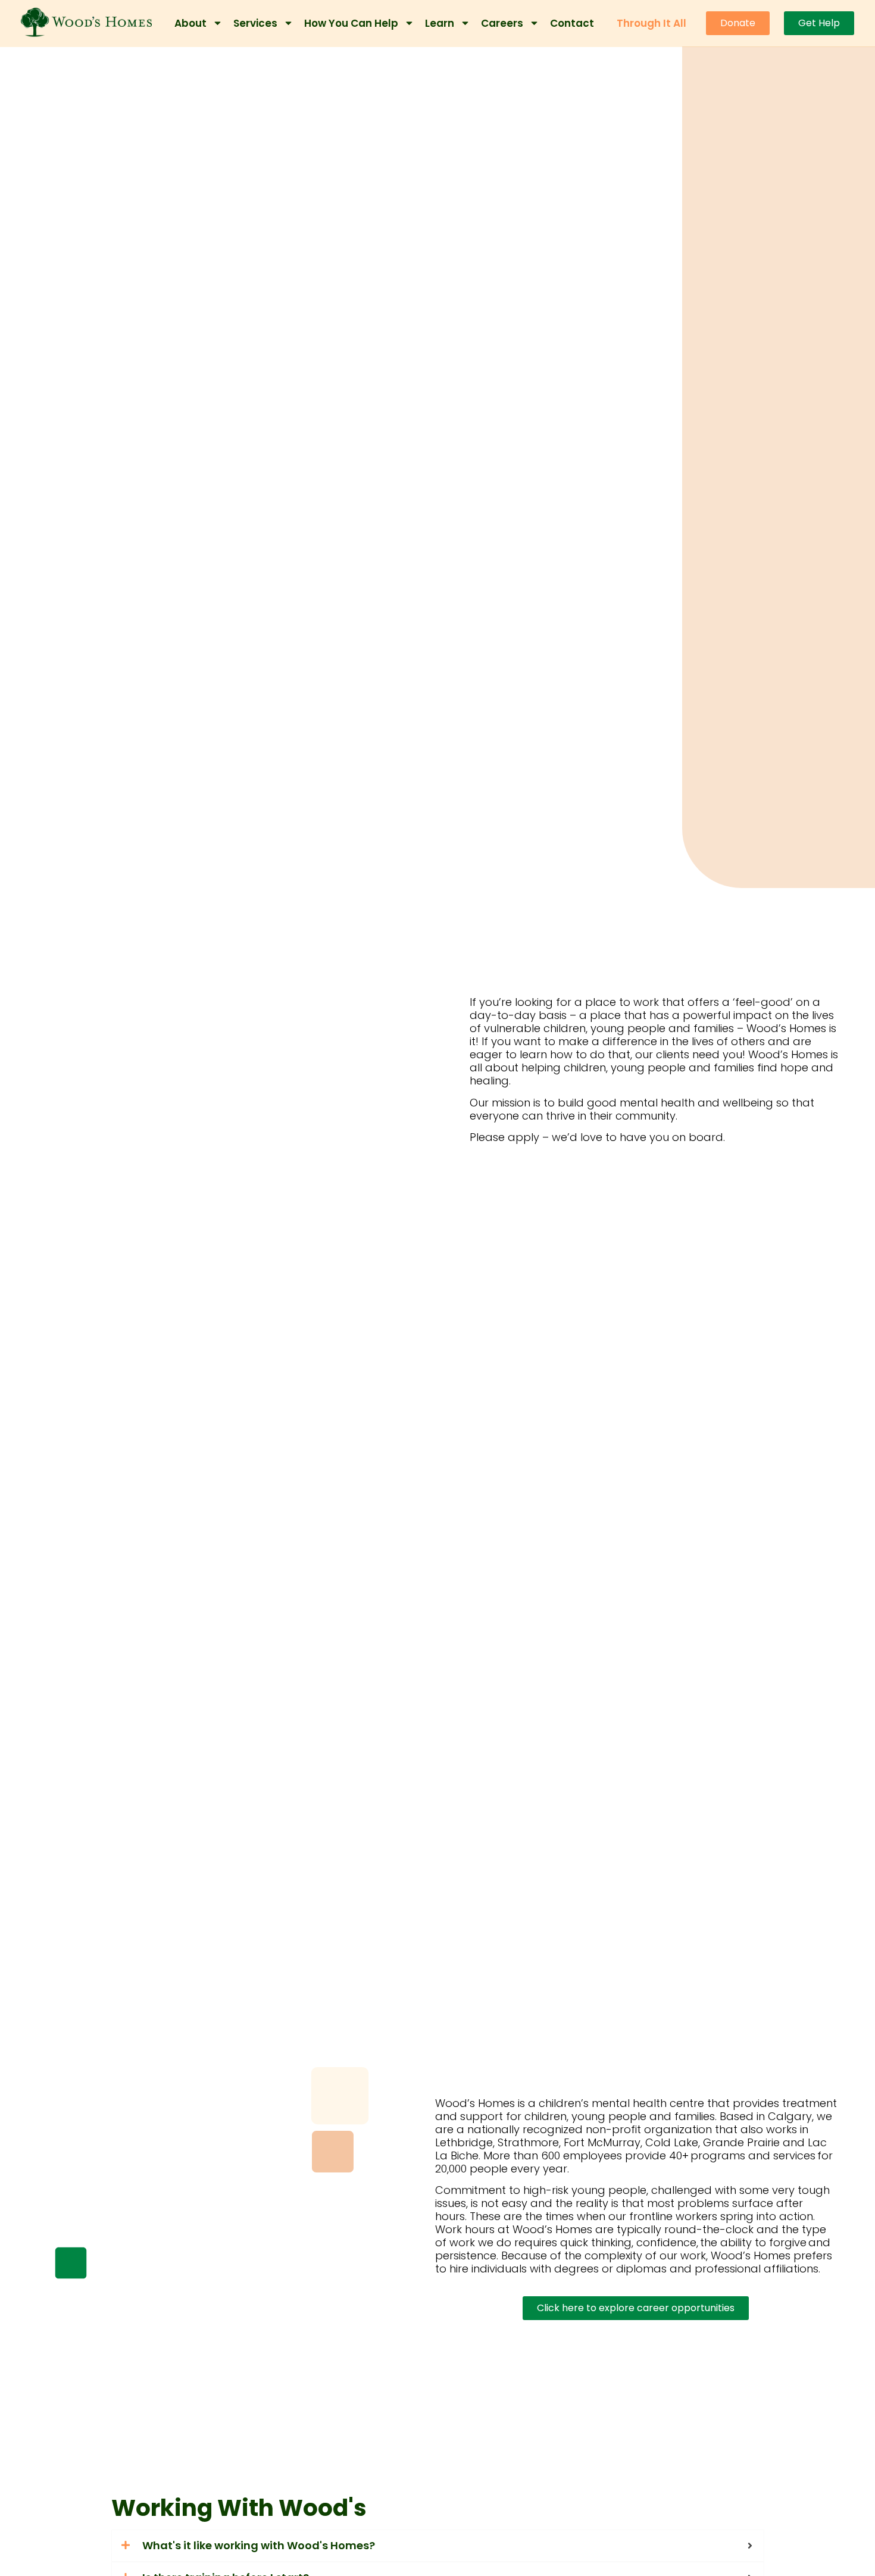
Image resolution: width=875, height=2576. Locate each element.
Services (255, 23)
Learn (440, 23)
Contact (572, 23)
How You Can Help (351, 23)
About (190, 23)
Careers (502, 23)
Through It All (651, 23)
